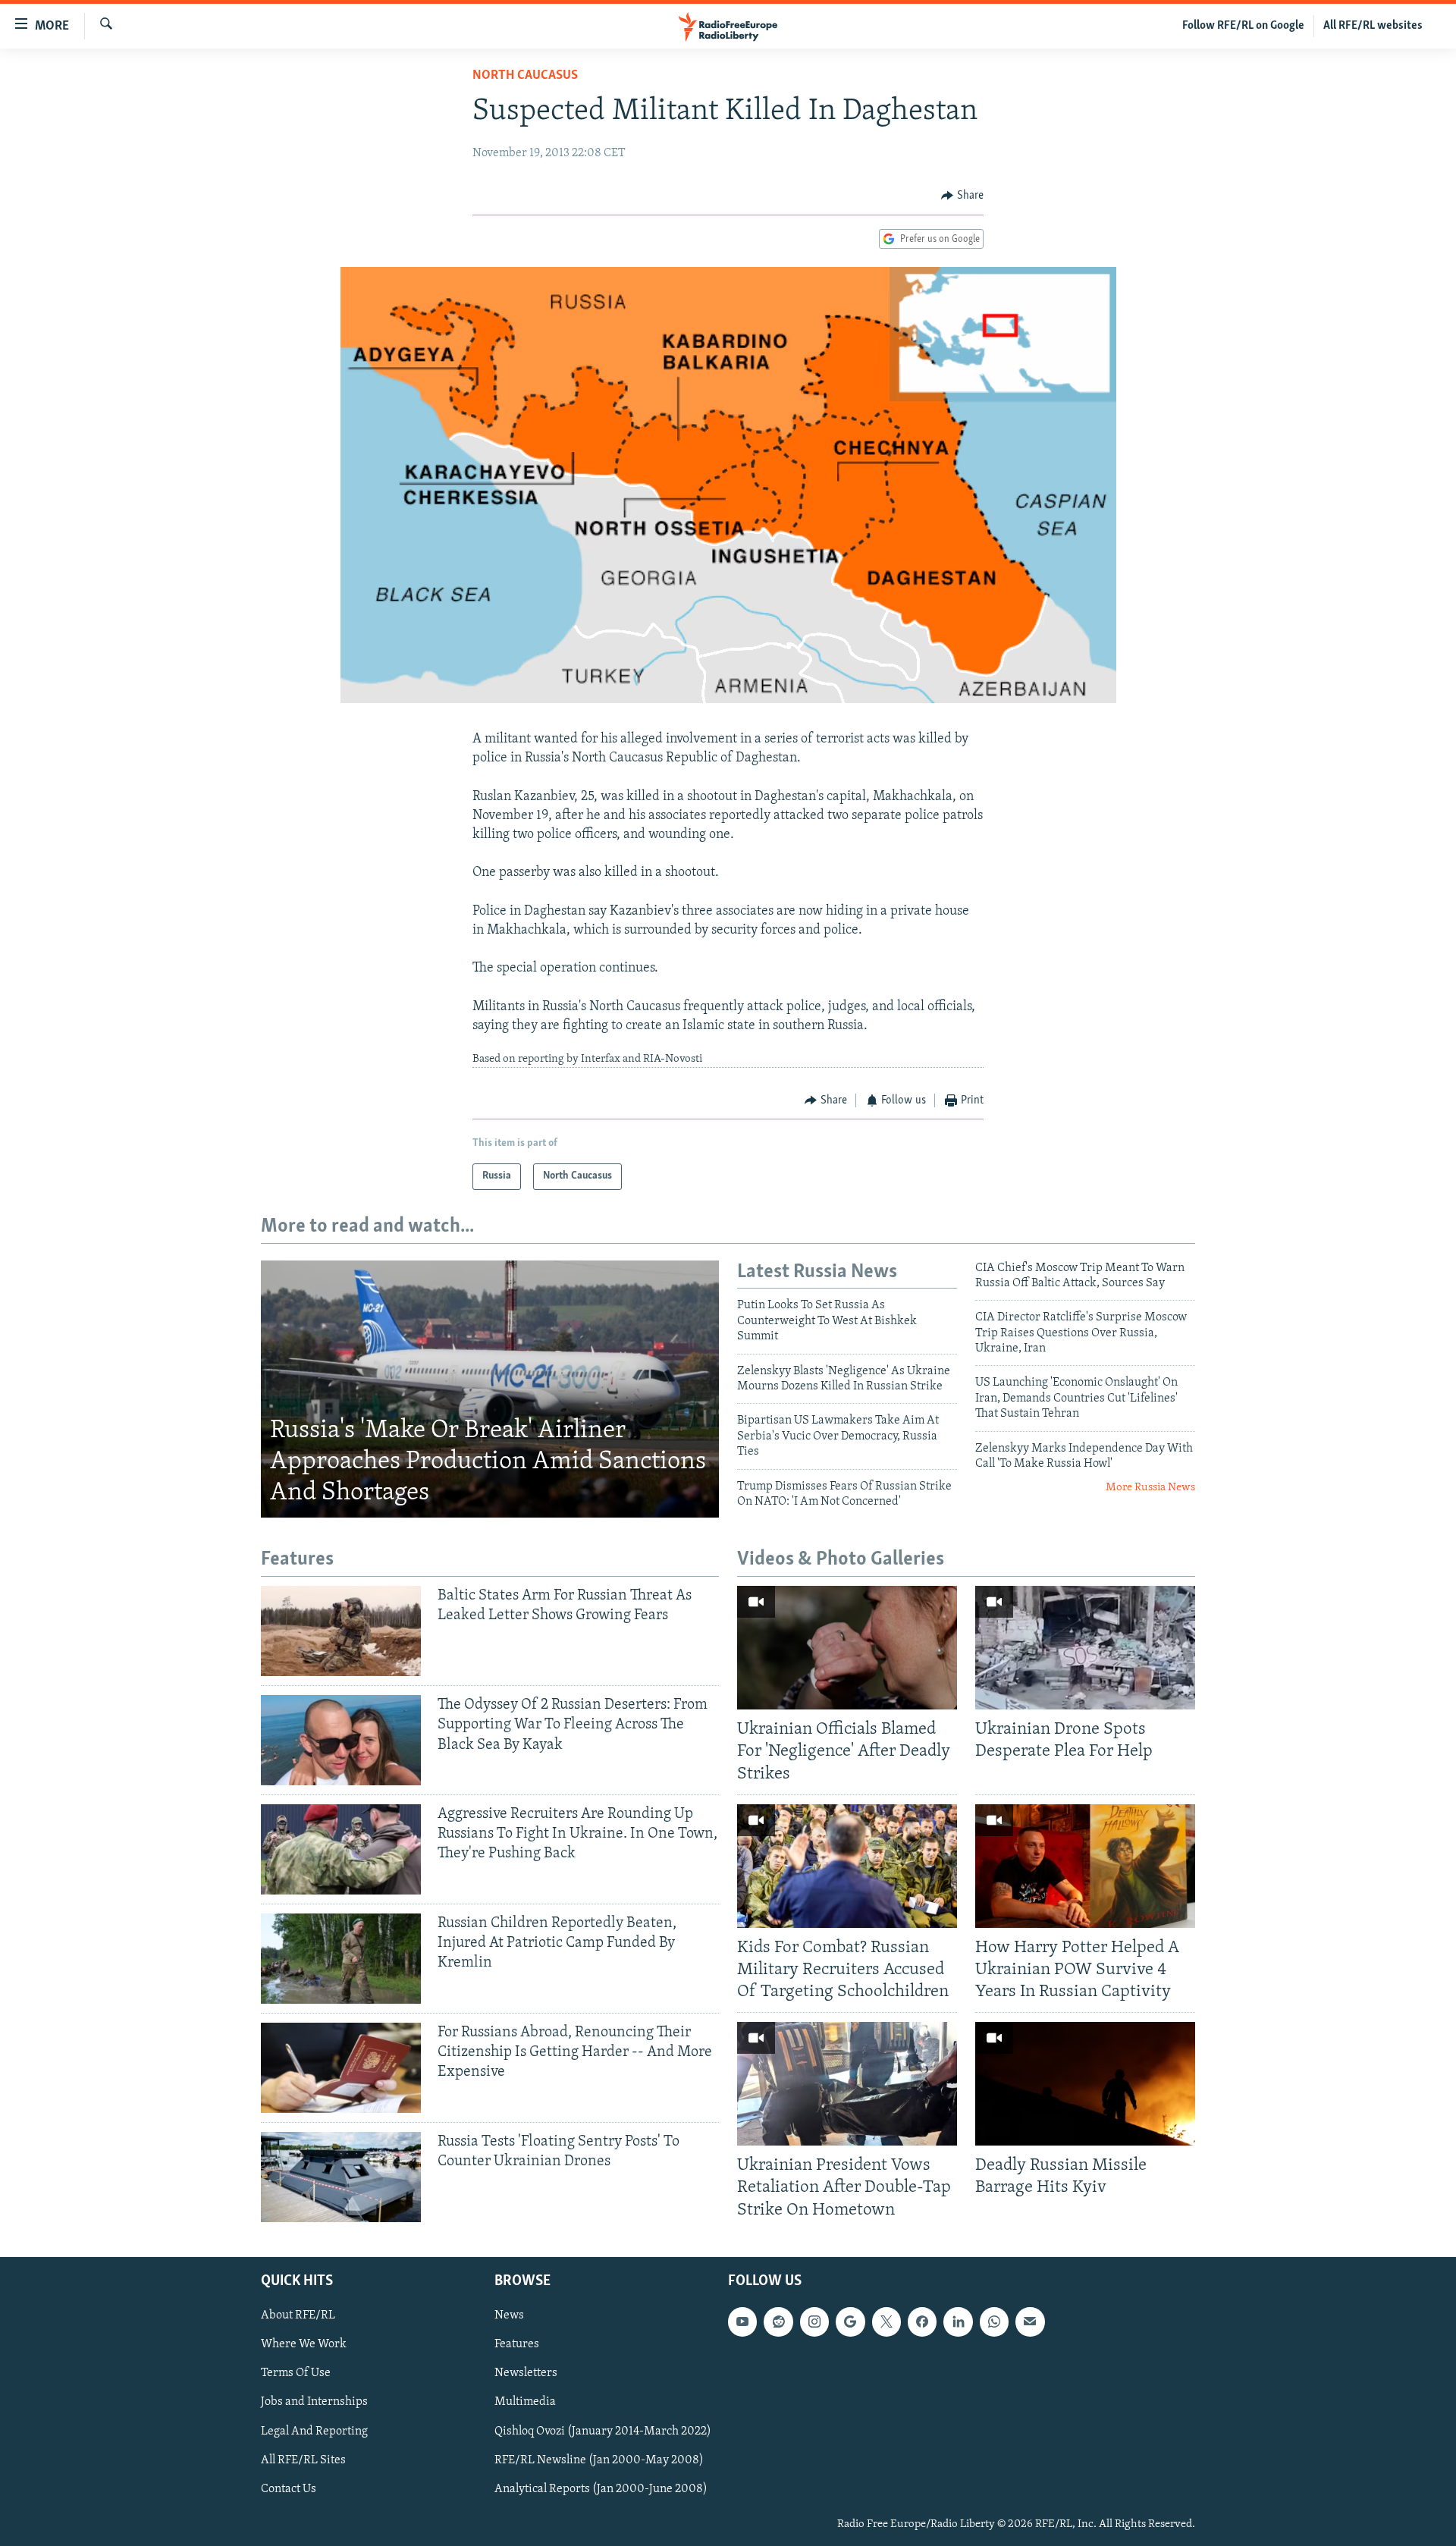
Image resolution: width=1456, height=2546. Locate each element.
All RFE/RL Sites (303, 2460)
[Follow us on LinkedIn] (958, 2322)
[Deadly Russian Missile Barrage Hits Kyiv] (1085, 2084)
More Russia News (1150, 1488)
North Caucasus (525, 76)
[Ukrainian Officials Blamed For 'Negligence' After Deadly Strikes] (847, 1648)
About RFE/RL (298, 2315)
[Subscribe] (1030, 2322)
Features (517, 2344)
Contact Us (289, 2488)
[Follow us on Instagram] (814, 2322)
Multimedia (525, 2402)
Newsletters (526, 2373)
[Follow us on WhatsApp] (994, 2322)
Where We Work (304, 2344)
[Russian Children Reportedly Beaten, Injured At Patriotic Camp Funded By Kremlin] (341, 1959)
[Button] (962, 196)
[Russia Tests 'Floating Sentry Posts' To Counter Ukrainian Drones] (341, 2177)
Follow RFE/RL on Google (1243, 26)
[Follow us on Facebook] (922, 2322)
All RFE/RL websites (1373, 26)
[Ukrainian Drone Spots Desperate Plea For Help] (1085, 1648)
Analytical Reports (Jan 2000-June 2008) (601, 2488)
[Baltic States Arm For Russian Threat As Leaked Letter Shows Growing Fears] (341, 1631)
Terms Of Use (296, 2373)
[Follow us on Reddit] (778, 2322)
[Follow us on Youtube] (742, 2322)
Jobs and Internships (314, 2402)
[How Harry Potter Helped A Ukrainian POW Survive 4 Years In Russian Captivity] (1085, 1866)
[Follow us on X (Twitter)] (886, 2322)
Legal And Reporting (314, 2431)
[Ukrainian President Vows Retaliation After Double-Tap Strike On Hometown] (847, 2084)
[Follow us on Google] (850, 2322)
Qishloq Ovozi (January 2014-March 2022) (603, 2431)
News (509, 2315)
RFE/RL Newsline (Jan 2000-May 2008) (599, 2460)
